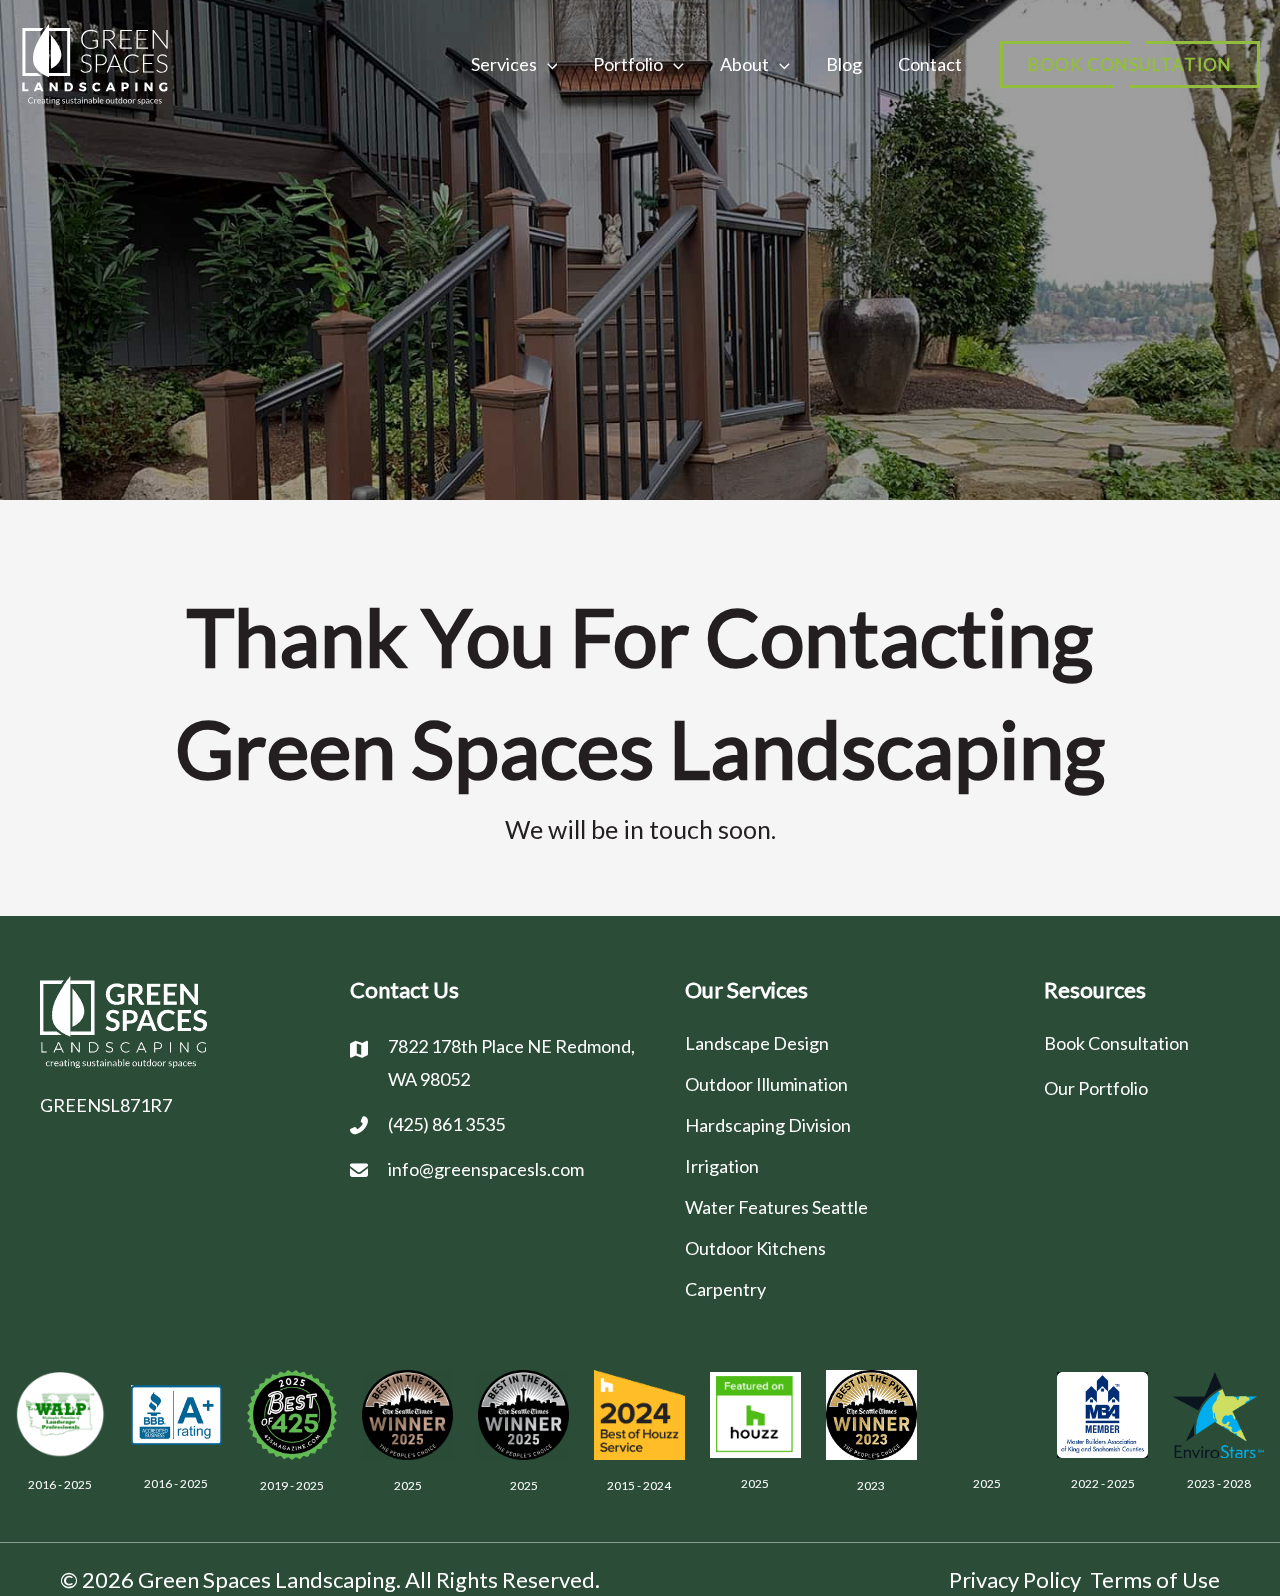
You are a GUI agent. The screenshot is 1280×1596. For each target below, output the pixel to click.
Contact (930, 64)
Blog (844, 64)
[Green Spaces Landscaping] (95, 61)
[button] (1130, 64)
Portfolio (628, 64)
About (744, 64)
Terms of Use (1155, 1579)
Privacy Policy (1015, 1579)
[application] (547, 64)
